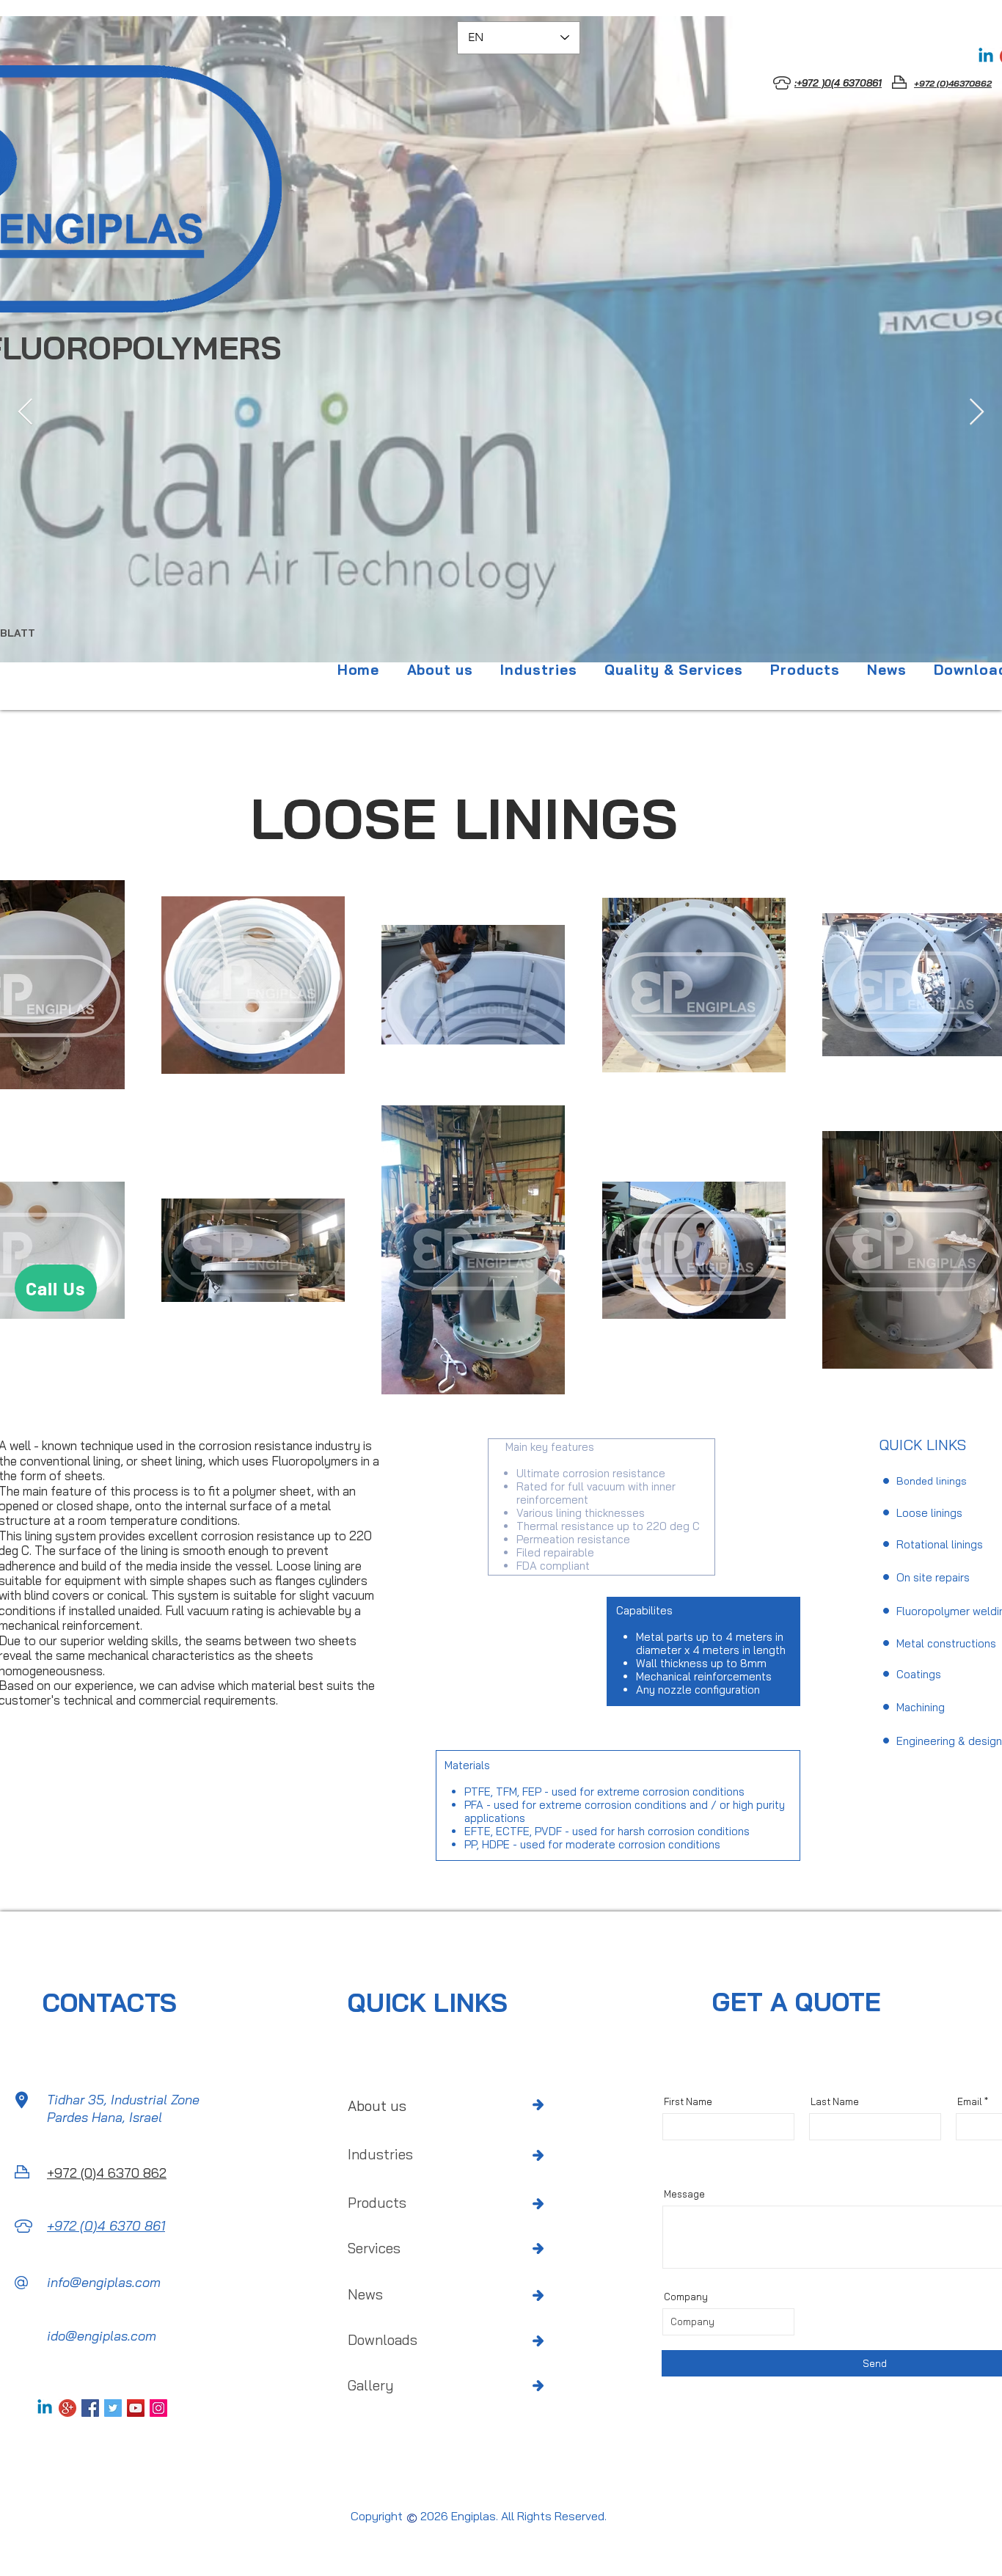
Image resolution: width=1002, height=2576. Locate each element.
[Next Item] (977, 413)
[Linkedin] (986, 56)
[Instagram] (158, 2408)
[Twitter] (113, 2408)
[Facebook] (90, 2408)
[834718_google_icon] (67, 2408)
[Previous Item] (25, 413)
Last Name (835, 2102)
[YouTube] (136, 2408)
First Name (688, 2102)
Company (686, 2297)
